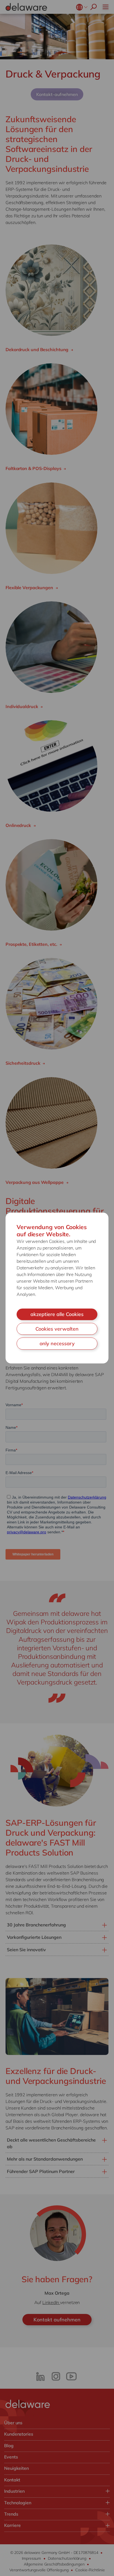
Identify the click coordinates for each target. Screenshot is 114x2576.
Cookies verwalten (57, 1329)
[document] (57, 1288)
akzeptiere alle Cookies (57, 1314)
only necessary (57, 1343)
